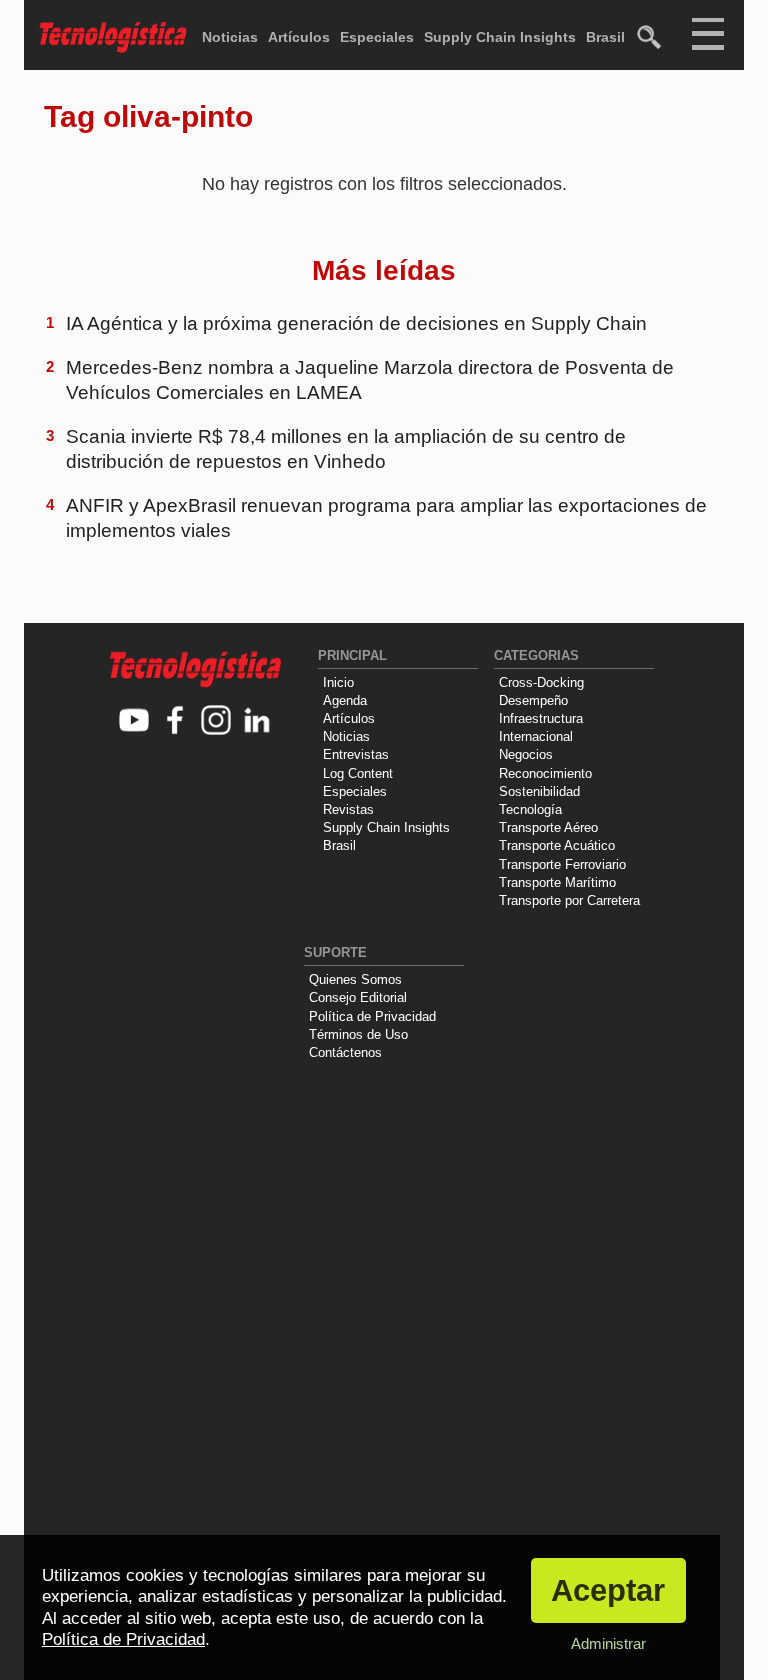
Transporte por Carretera (569, 900)
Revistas (348, 809)
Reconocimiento (545, 773)
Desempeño (533, 700)
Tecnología (530, 809)
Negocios (526, 754)
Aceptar (608, 1590)
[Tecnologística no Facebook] (175, 721)
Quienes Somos (355, 979)
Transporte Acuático (557, 845)
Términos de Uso (358, 1034)
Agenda (345, 700)
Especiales (377, 37)
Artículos (299, 37)
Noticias (230, 37)
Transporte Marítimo (557, 882)
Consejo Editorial (358, 997)
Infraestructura (541, 718)
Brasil (605, 37)
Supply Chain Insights (500, 37)
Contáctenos (345, 1052)
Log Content (358, 773)
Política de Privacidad (372, 1016)
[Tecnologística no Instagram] (216, 721)
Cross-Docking (541, 682)
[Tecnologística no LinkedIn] (257, 721)
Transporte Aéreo (548, 827)
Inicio (338, 682)
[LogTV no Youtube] (134, 721)
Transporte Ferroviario (562, 864)
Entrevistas (356, 754)
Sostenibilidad (539, 791)
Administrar (608, 1643)
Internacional (536, 736)
